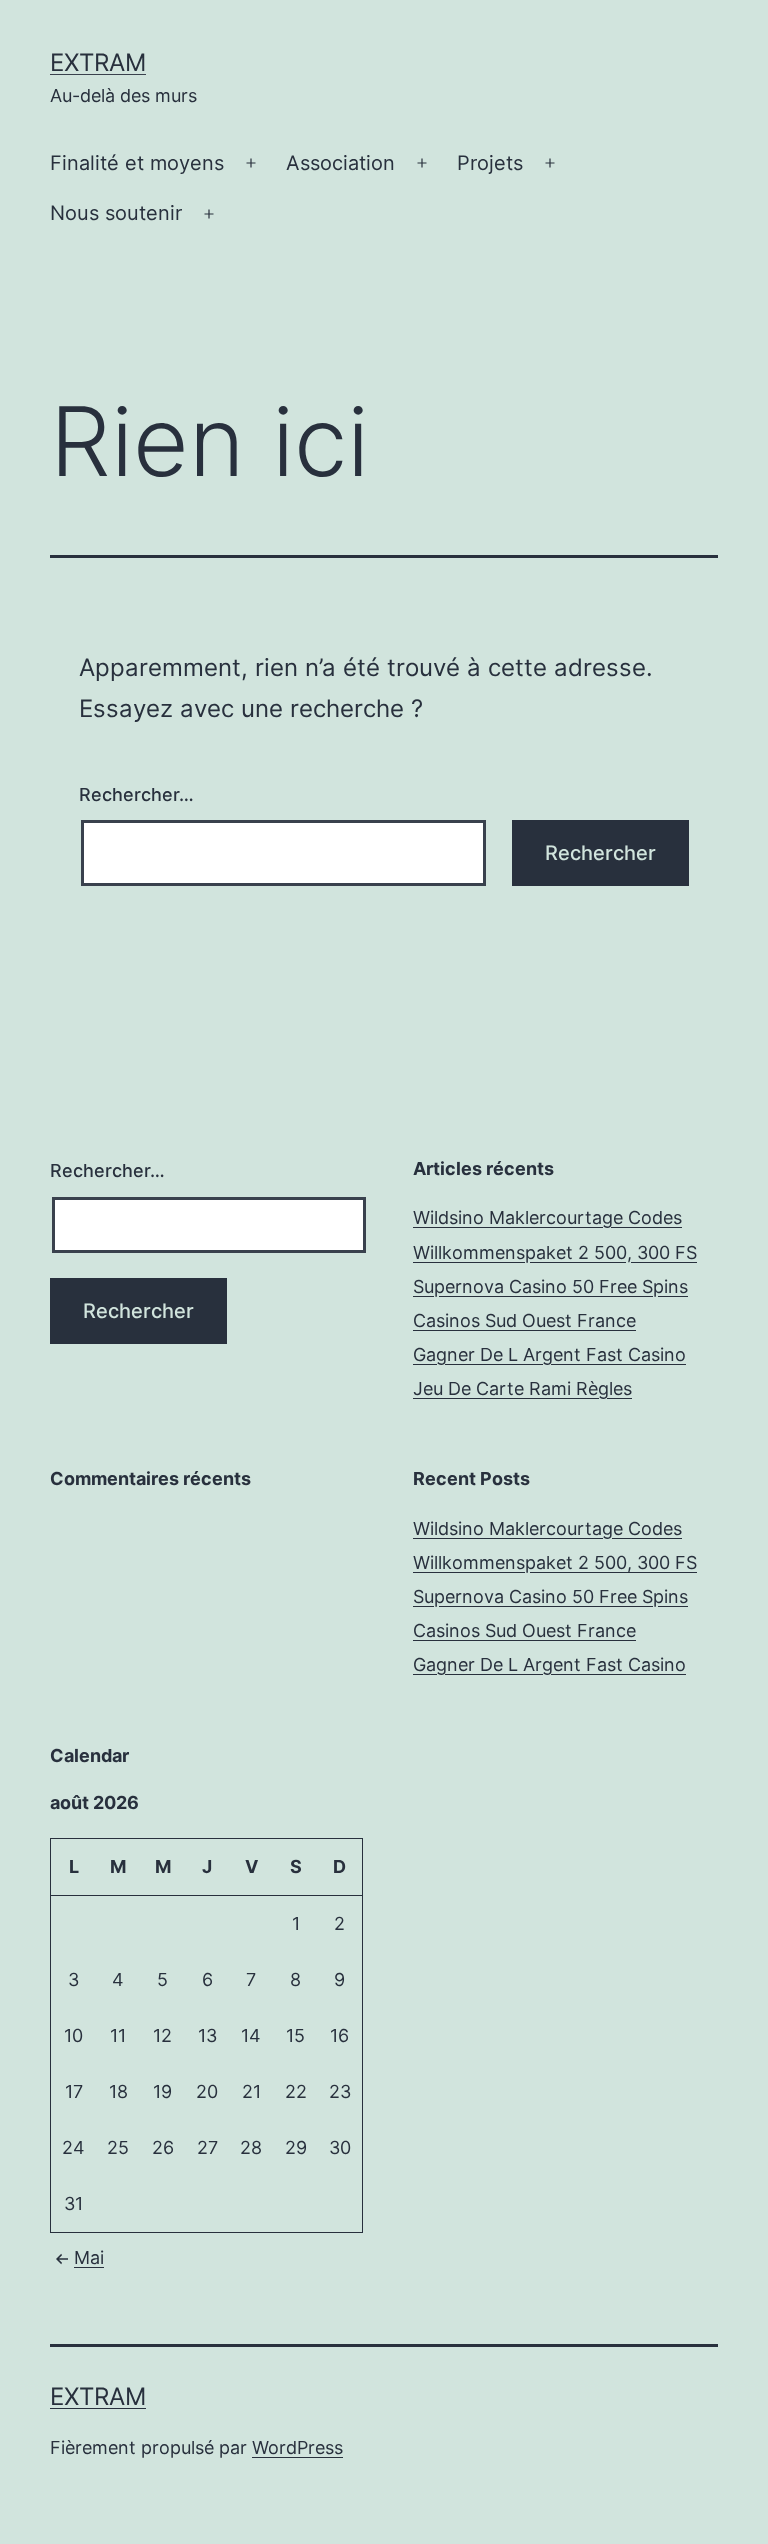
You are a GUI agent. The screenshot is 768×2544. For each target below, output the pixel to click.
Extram (98, 62)
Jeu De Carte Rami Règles (522, 1388)
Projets (490, 163)
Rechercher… (136, 794)
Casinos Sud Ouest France (524, 1320)
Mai (89, 2257)
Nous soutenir (116, 213)
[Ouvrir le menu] (251, 164)
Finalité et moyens (137, 163)
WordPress (297, 2447)
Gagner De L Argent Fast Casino (549, 1354)
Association (340, 163)
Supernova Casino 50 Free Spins (550, 1286)
